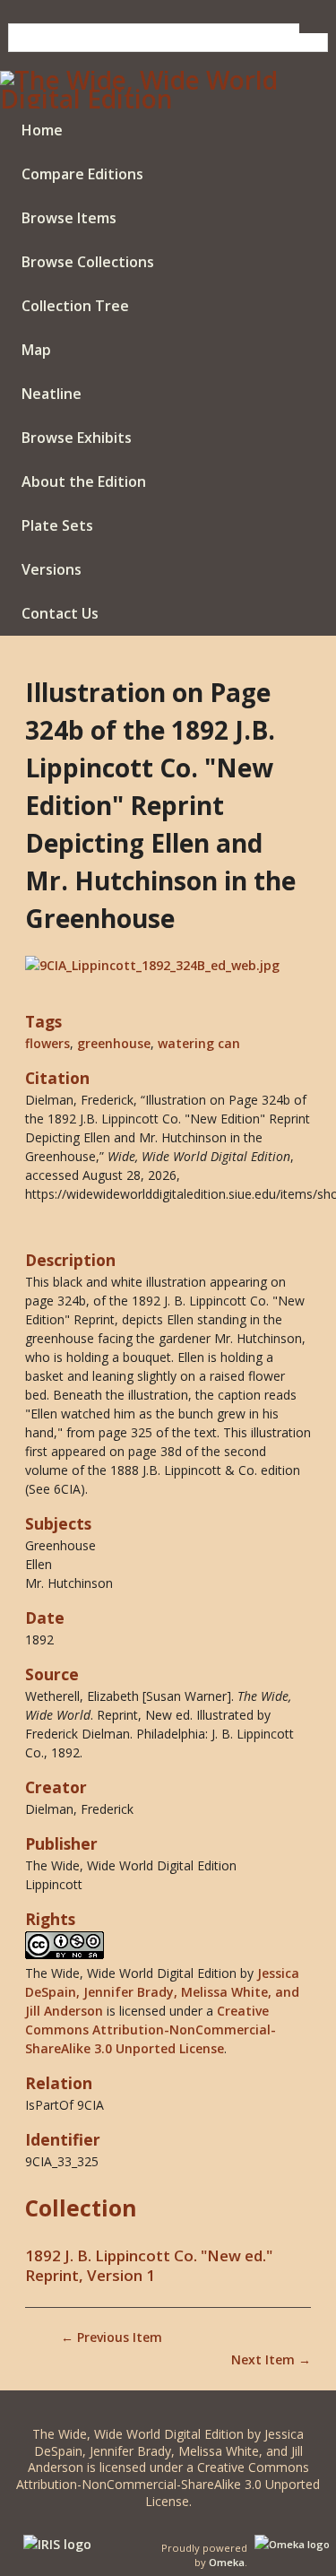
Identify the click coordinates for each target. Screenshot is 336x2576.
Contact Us (60, 613)
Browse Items (69, 218)
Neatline (52, 394)
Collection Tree (75, 306)
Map (36, 350)
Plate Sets (57, 525)
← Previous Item (112, 2337)
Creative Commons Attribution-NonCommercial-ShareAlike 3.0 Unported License (151, 2030)
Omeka (227, 2562)
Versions (52, 569)
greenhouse (114, 1043)
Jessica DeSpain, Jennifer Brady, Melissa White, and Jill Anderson (162, 1992)
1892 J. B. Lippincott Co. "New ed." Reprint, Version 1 (149, 2266)
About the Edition (84, 481)
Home (42, 130)
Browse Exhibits (77, 438)
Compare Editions (82, 174)
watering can (199, 1043)
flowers (47, 1043)
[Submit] (314, 28)
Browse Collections (88, 262)
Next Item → (271, 2359)
